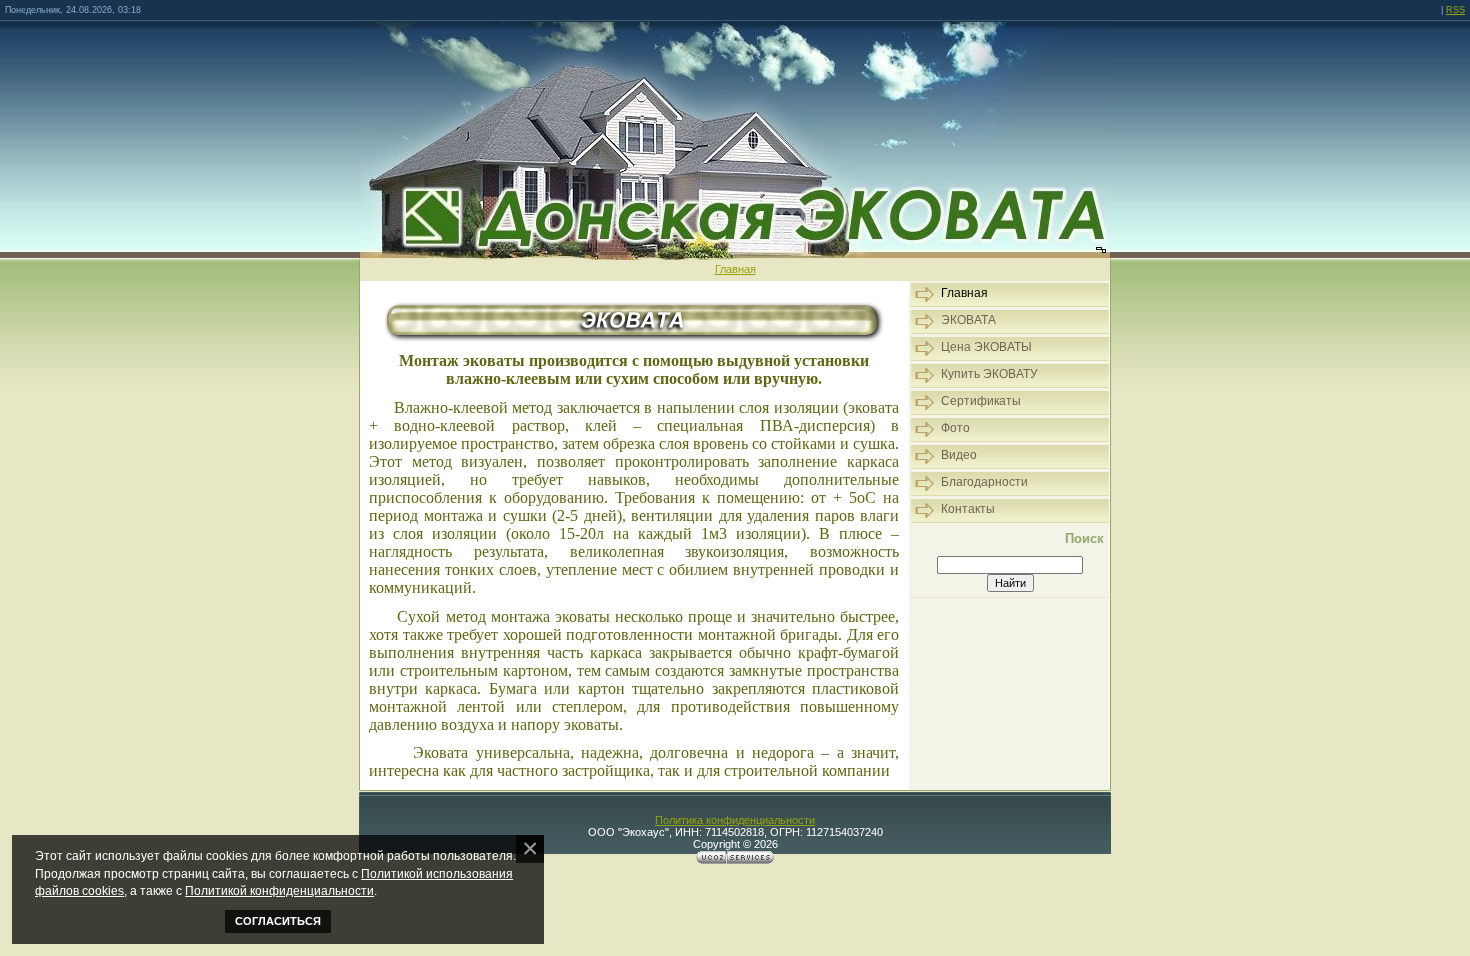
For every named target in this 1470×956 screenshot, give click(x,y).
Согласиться (278, 921)
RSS (1455, 10)
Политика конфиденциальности (735, 820)
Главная (735, 269)
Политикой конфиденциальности (279, 890)
